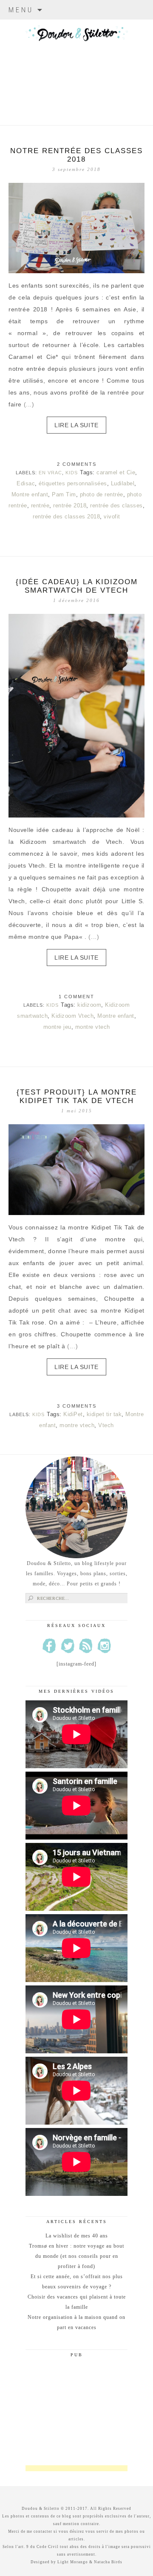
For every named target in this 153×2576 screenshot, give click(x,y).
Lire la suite (76, 425)
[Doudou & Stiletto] (76, 62)
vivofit (112, 517)
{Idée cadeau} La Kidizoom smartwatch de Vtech (77, 586)
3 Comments (77, 1406)
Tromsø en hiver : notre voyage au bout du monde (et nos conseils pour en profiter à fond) (76, 2256)
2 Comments (77, 464)
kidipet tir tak (104, 1414)
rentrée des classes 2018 (66, 517)
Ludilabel (123, 483)
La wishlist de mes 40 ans (77, 2236)
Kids (72, 473)
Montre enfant (30, 494)
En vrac (50, 473)
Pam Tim (64, 494)
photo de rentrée (102, 494)
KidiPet (73, 1414)
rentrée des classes (116, 505)
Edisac (26, 483)
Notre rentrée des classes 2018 (76, 155)
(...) (29, 404)
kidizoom (89, 1005)
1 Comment (76, 997)
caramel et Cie (116, 472)
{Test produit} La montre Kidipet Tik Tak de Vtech (77, 1096)
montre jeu (57, 1027)
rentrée (40, 505)
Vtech (106, 1425)
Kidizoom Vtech (72, 1016)
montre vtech (93, 1027)
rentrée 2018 (70, 505)
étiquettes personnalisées (73, 483)
